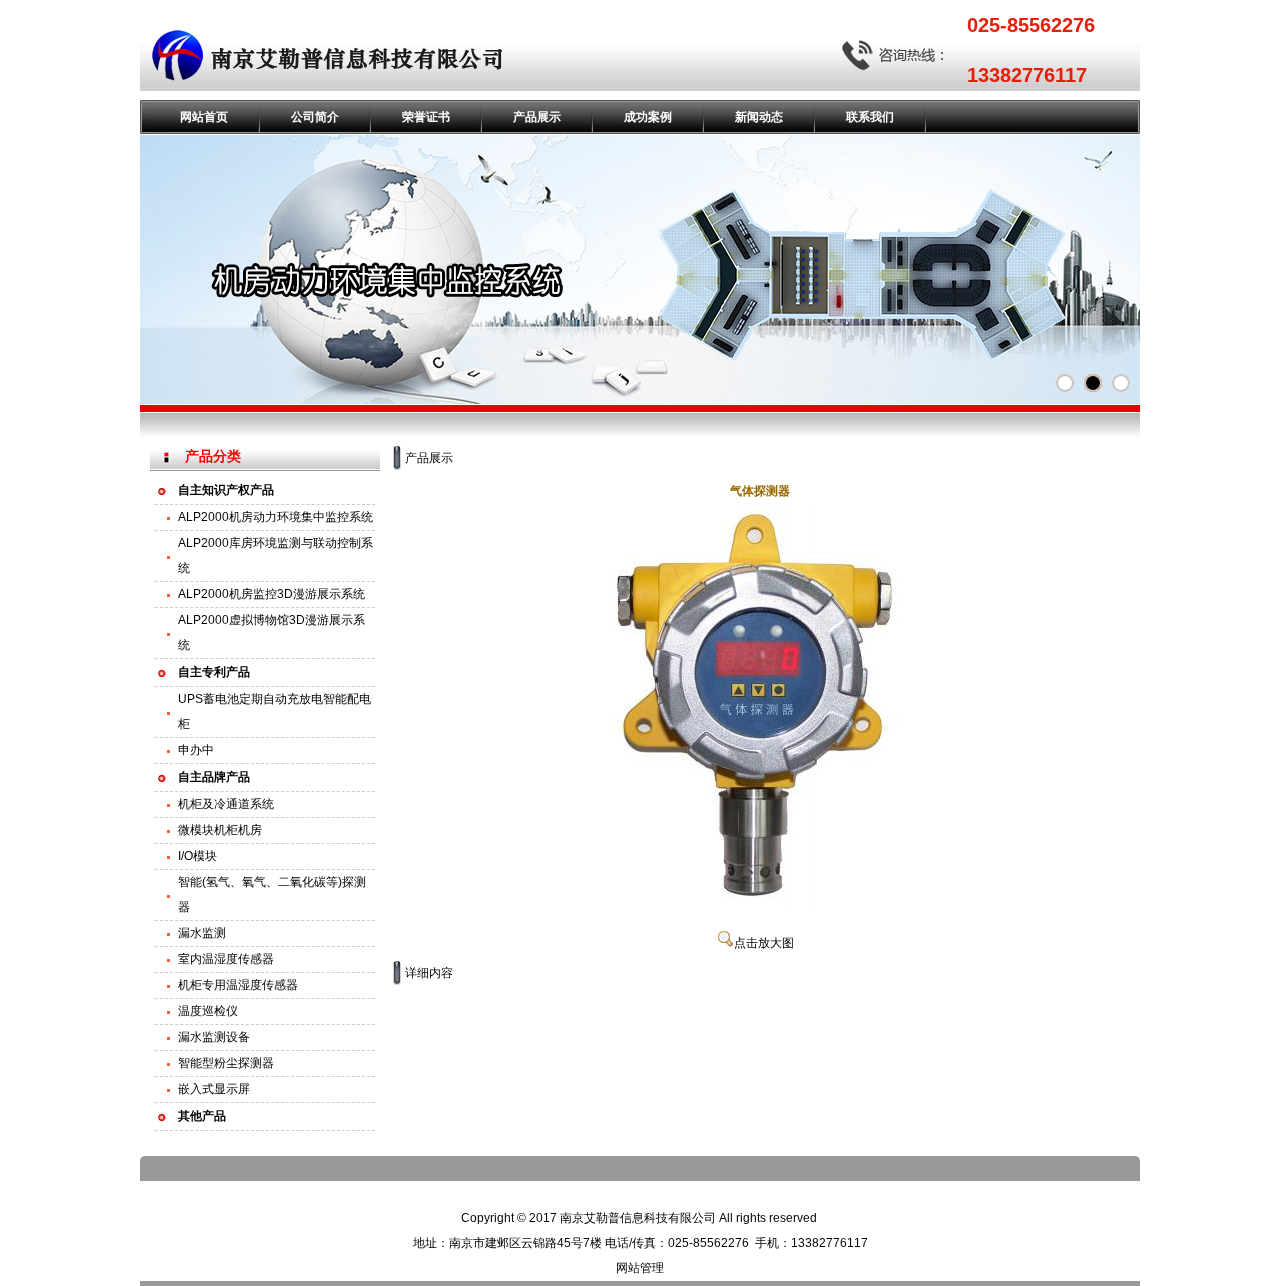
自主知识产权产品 (226, 490)
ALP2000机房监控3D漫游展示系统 (271, 594)
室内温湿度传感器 (226, 959)
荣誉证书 (426, 117)
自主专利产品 (214, 672)
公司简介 (315, 117)
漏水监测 (202, 933)
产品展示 (537, 117)
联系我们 (870, 117)
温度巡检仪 (208, 1011)
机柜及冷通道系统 (226, 804)
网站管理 (640, 1268)
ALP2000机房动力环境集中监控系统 (275, 517)
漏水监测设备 (214, 1037)
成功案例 (648, 117)
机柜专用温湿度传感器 (238, 985)
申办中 (196, 750)
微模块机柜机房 (220, 830)
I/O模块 (197, 856)
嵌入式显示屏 (214, 1089)
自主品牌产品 (214, 777)
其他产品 (202, 1116)
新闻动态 (759, 117)
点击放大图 (764, 943)
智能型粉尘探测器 (226, 1063)
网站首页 (204, 117)
